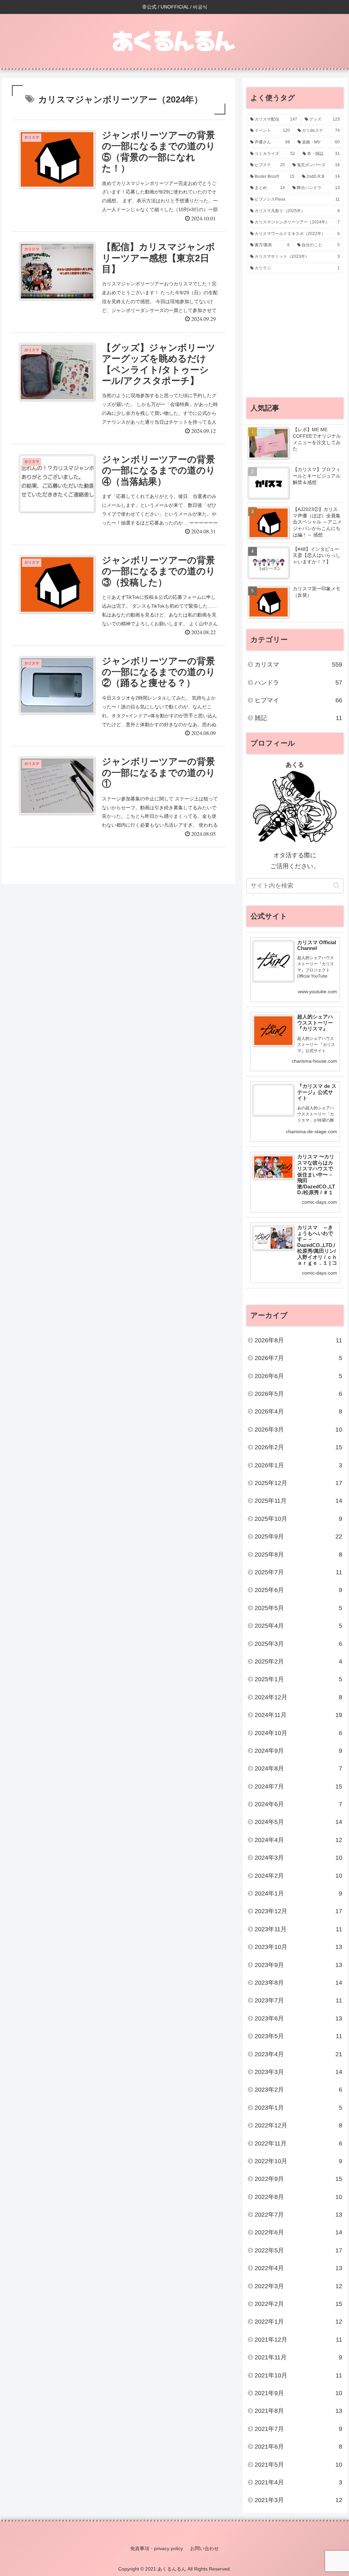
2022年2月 (298, 2304)
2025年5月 (298, 1608)
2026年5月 (298, 1394)
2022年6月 (298, 2232)
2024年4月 (298, 1840)
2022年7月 (298, 2215)
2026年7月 (298, 1358)
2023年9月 (298, 1965)
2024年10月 (298, 1733)
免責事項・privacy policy (157, 2548)
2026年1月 (298, 1465)
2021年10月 (298, 2375)
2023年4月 (298, 2054)
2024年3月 (298, 1858)
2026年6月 (298, 1376)
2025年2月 (298, 1661)
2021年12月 (298, 2340)
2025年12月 (298, 1483)
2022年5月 (298, 2250)
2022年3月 (298, 2286)
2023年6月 (298, 2018)
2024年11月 (298, 1715)
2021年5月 (298, 2465)
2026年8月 (298, 1340)
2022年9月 (298, 2179)
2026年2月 (298, 1447)
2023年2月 (298, 2090)
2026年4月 (298, 1411)
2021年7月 (298, 2429)
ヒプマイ (298, 700)
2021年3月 (298, 2500)
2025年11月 (298, 1501)
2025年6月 (298, 1590)
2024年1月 (298, 1893)
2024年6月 (298, 1804)
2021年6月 (298, 2447)
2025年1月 (298, 1679)
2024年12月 (298, 1697)
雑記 (298, 718)
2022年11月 (298, 2143)
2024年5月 (298, 1822)
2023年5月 (298, 2036)
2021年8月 (298, 2411)
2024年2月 (298, 1876)
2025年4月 (298, 1626)
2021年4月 (298, 2482)
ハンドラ (298, 683)
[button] (337, 885)
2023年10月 (298, 1947)
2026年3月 (298, 1430)
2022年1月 (298, 2322)
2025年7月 (298, 1572)
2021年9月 (298, 2393)
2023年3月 (298, 2072)
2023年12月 (298, 1911)
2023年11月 (298, 1929)
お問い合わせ (204, 2548)
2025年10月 (298, 1519)
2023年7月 (298, 2000)
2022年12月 (298, 2125)
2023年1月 (298, 2108)
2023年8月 (298, 1983)
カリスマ (298, 665)
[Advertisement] (295, 339)
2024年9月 (298, 1751)
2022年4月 (298, 2268)
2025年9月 (298, 1536)
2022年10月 (298, 2161)
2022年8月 (298, 2197)
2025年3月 (298, 1644)
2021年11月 (298, 2357)
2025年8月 (298, 1555)
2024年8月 (298, 1768)
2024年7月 (298, 1786)
